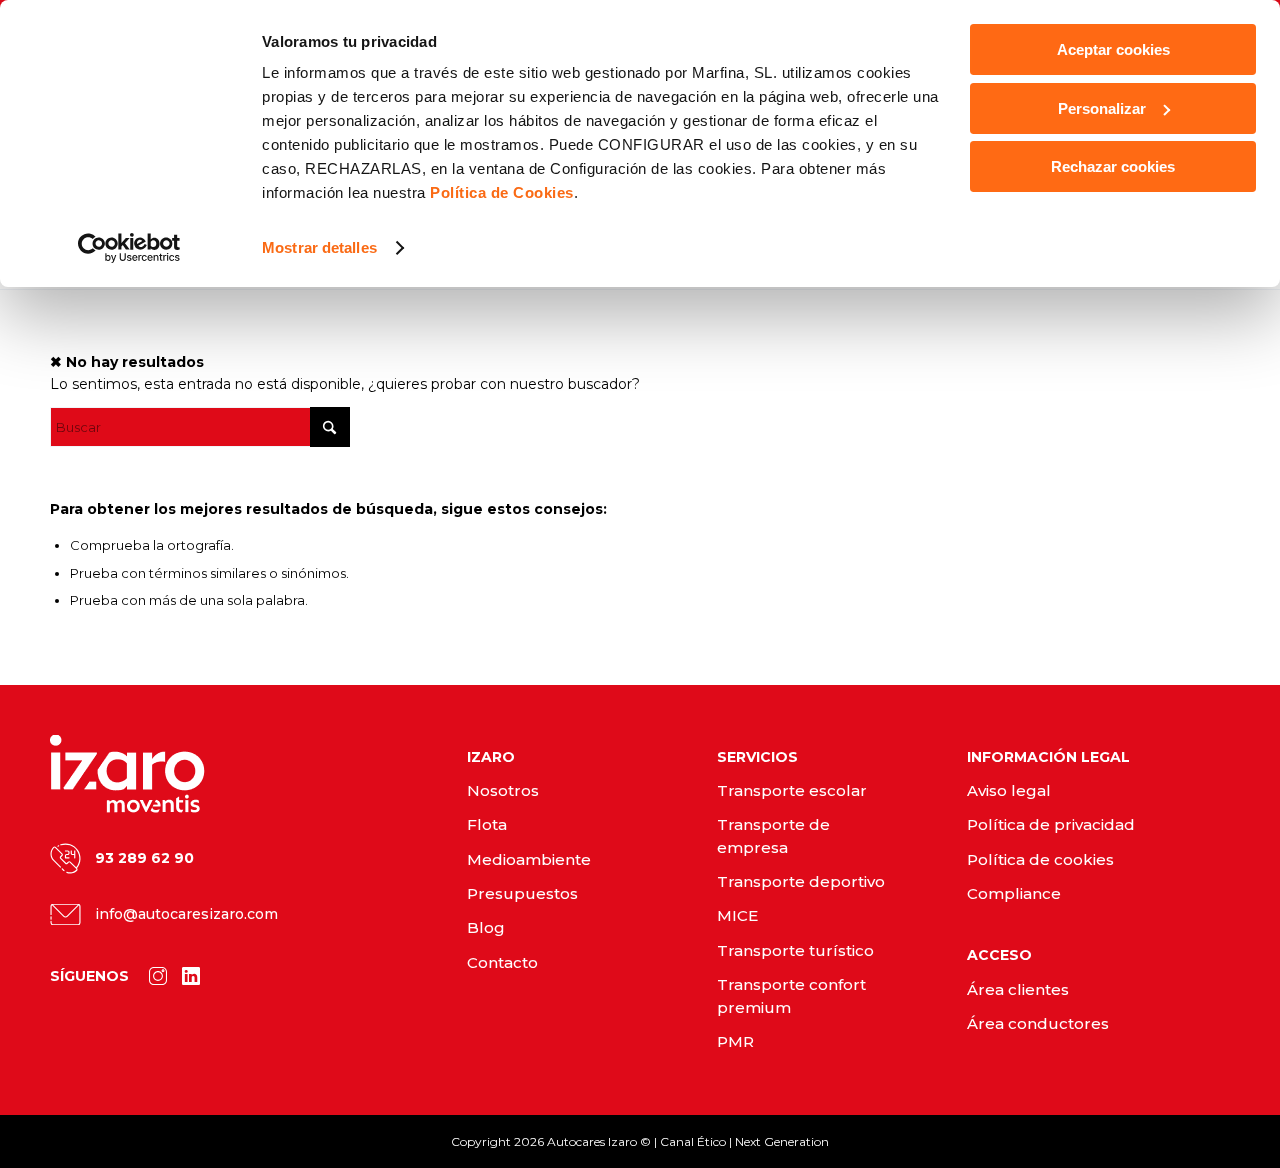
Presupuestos (522, 893)
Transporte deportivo (801, 881)
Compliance (1014, 893)
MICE (737, 915)
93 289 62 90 (144, 858)
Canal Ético (693, 1141)
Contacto (502, 962)
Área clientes (1018, 989)
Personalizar (1102, 108)
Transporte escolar (792, 790)
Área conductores (1038, 1023)
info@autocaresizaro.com (186, 914)
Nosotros (503, 790)
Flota (487, 824)
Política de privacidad (1051, 824)
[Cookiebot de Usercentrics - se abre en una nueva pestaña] (129, 248)
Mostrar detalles (319, 247)
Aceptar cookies (1113, 49)
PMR (735, 1041)
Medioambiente (529, 859)
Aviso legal (1009, 790)
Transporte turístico (795, 950)
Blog (486, 927)
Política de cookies (1040, 859)
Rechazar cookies (1113, 166)
